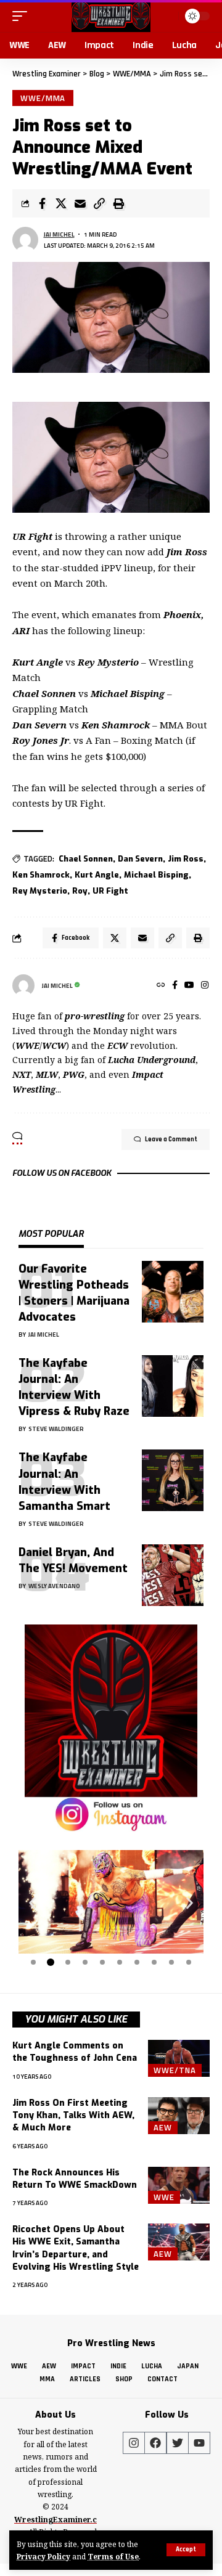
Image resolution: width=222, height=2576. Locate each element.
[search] (167, 16)
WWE (164, 2197)
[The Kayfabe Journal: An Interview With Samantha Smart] (173, 1480)
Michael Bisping (156, 875)
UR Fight (110, 891)
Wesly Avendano (54, 1586)
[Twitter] (178, 2443)
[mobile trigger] (23, 16)
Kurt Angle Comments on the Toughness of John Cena (75, 2052)
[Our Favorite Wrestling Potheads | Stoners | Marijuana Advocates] (173, 1292)
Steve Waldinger (56, 1429)
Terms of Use (113, 2556)
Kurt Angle (97, 875)
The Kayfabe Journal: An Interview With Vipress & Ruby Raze (74, 1387)
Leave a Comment (171, 1139)
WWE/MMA (43, 98)
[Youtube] (199, 2443)
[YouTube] (189, 986)
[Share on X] (61, 203)
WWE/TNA (175, 2070)
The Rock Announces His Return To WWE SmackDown (75, 2179)
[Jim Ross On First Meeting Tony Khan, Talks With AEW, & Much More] (179, 2116)
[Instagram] (205, 986)
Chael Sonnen (86, 859)
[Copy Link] (99, 203)
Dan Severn (140, 859)
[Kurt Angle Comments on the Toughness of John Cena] (179, 2058)
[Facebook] (175, 986)
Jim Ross (186, 859)
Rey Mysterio (40, 891)
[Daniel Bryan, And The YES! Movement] (173, 1575)
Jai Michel (59, 234)
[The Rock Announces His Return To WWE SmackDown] (179, 2185)
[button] (32, 1903)
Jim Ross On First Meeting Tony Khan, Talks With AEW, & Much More (73, 2116)
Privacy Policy (43, 2556)
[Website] (161, 986)
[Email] (80, 203)
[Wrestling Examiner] (111, 16)
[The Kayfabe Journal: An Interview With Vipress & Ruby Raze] (173, 1386)
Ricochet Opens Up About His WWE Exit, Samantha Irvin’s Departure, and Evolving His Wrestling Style (76, 2248)
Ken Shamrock (41, 875)
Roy (80, 891)
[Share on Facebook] (42, 203)
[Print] (118, 203)
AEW (163, 2127)
